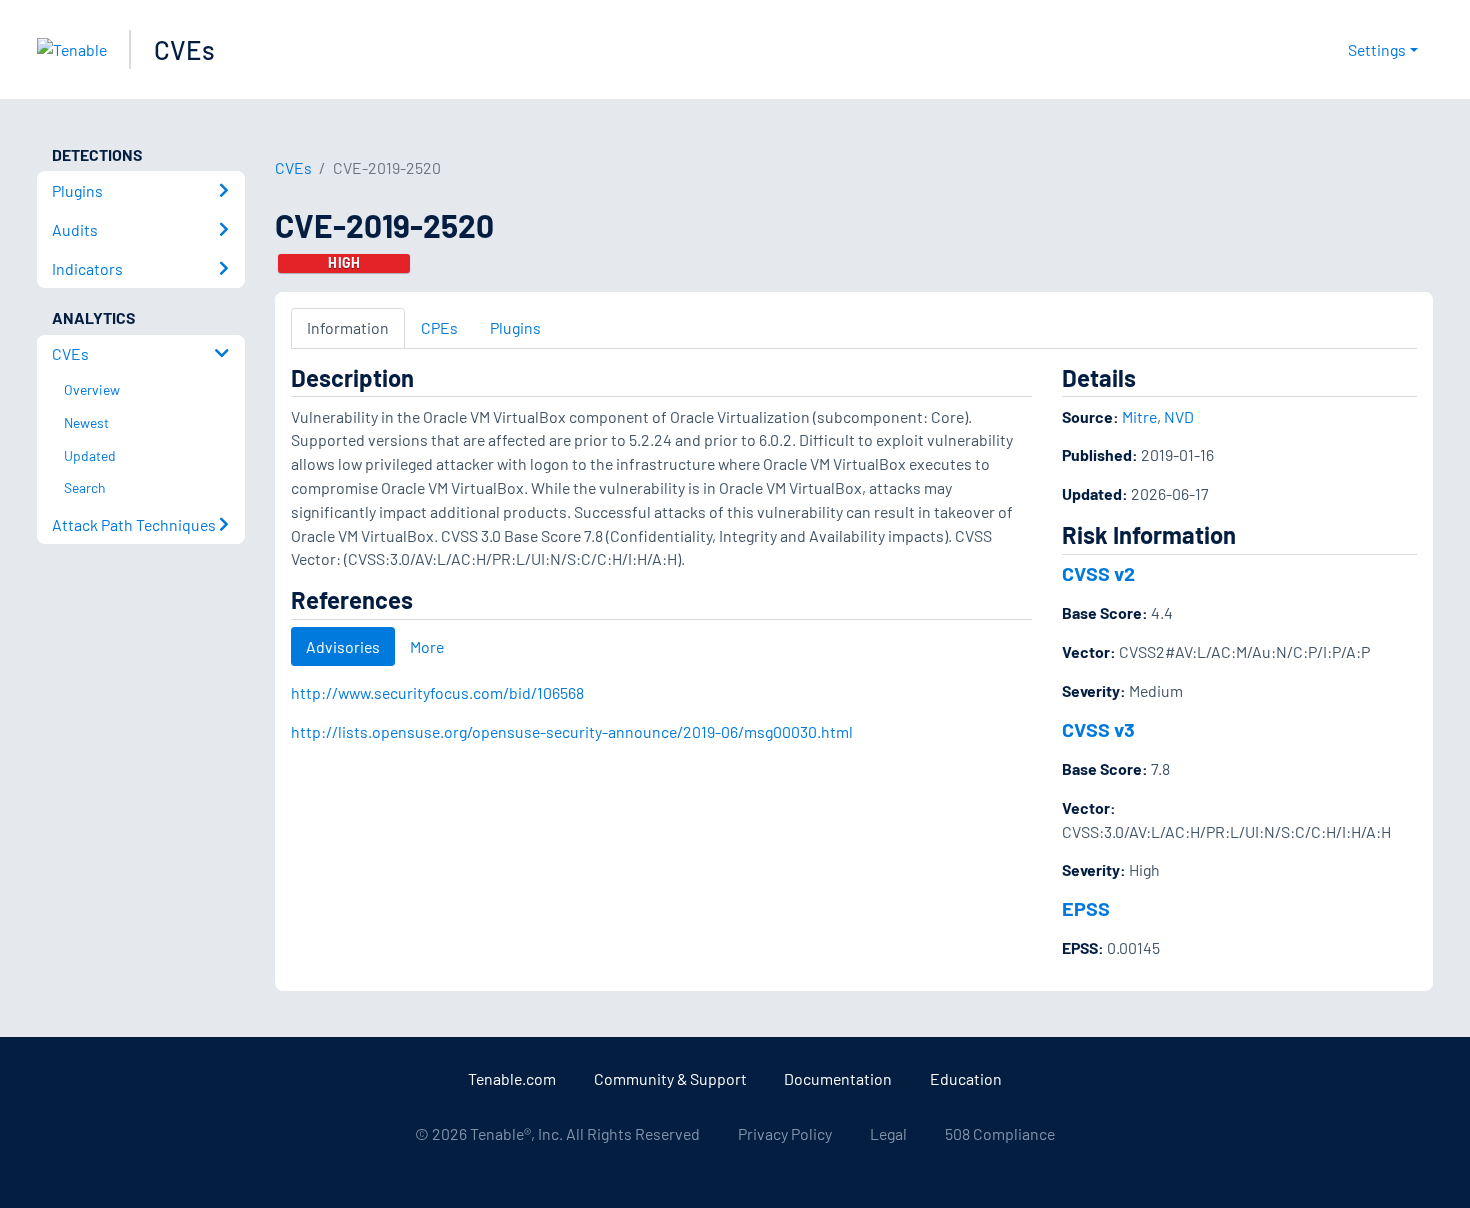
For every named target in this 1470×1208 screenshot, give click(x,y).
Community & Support (670, 1078)
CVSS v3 (1098, 729)
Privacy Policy (785, 1133)
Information (348, 327)
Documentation (838, 1078)
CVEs (184, 49)
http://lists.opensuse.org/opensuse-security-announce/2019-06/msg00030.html (572, 731)
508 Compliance (1000, 1133)
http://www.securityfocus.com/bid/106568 (437, 692)
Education (966, 1078)
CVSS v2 (1098, 573)
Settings (1377, 49)
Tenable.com (512, 1078)
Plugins (515, 327)
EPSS (1086, 908)
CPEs (439, 327)
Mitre (1139, 416)
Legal (888, 1133)
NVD (1179, 416)
